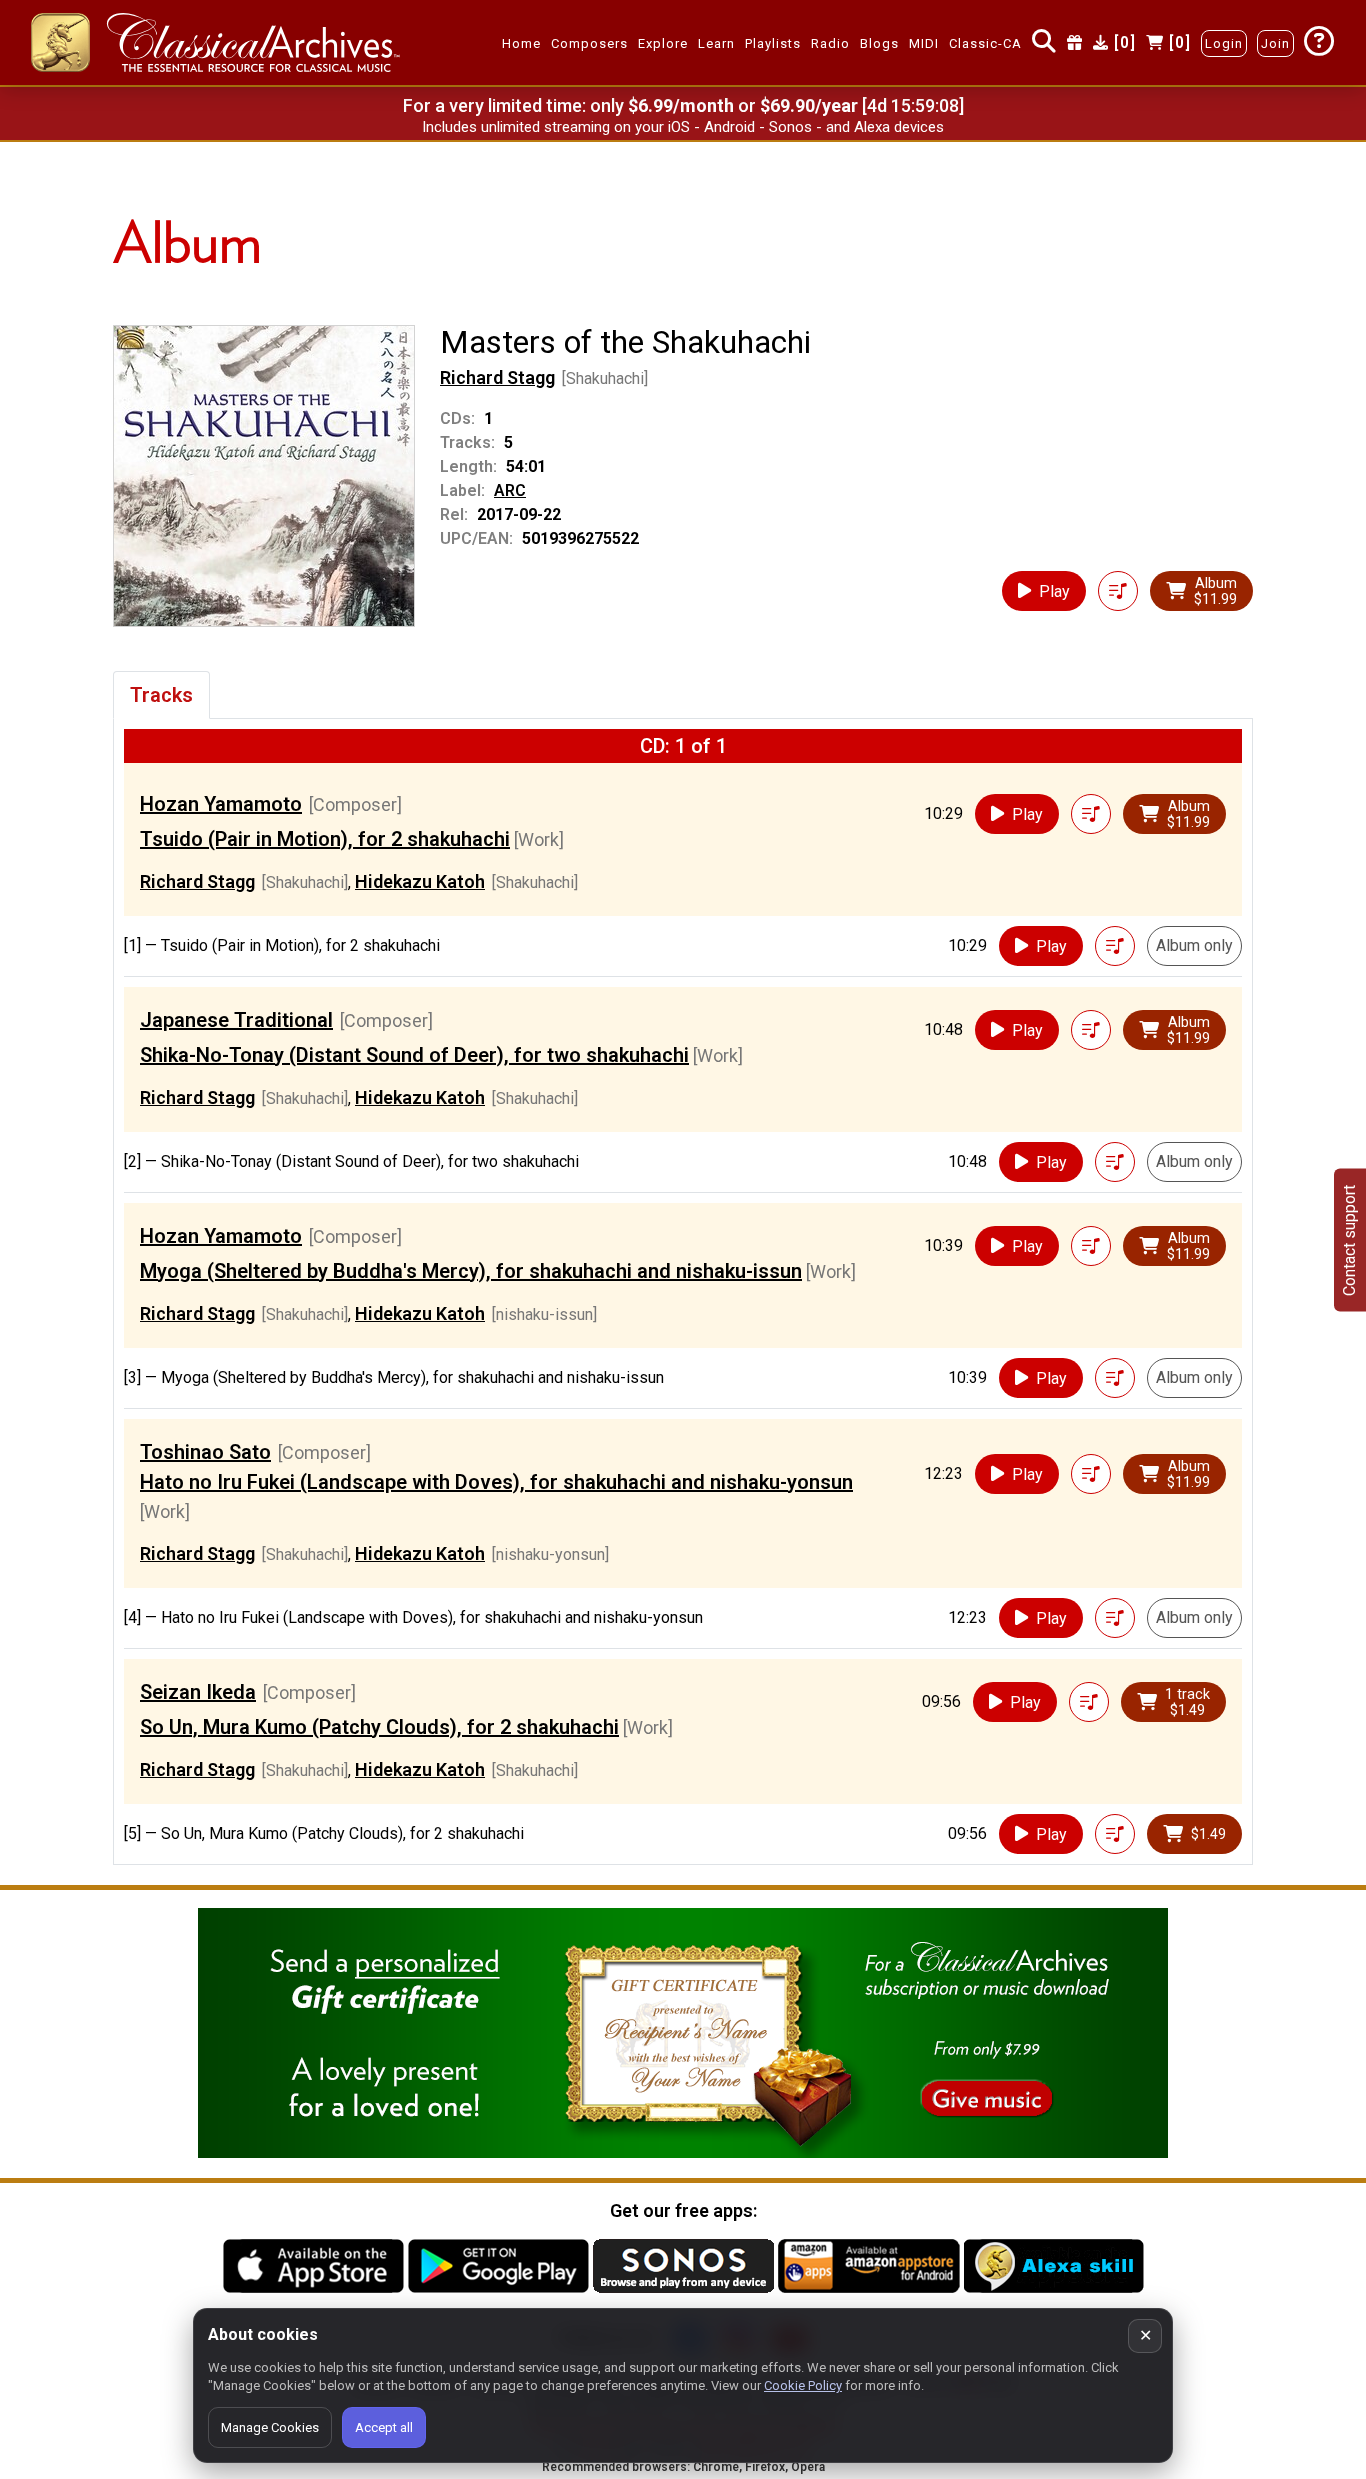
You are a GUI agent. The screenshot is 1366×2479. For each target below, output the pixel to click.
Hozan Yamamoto (221, 804)
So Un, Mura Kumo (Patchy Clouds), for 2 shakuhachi (379, 1727)
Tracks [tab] (161, 695)
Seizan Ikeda (198, 1692)
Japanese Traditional (236, 1020)
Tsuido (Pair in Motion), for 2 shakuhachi (325, 839)
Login (1224, 43)
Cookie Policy (803, 2385)
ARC (510, 490)
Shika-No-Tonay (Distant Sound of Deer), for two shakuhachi (414, 1055)
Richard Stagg (497, 377)
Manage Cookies (270, 2427)
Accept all (384, 2427)
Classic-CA (985, 43)
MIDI (924, 43)
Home (521, 43)
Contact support (1349, 1239)
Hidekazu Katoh (420, 881)
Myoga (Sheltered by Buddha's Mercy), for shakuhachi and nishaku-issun (471, 1271)
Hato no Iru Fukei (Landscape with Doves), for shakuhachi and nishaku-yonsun (496, 1482)
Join (1275, 43)
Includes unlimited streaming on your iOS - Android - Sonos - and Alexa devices (683, 127)
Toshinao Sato (205, 1452)
